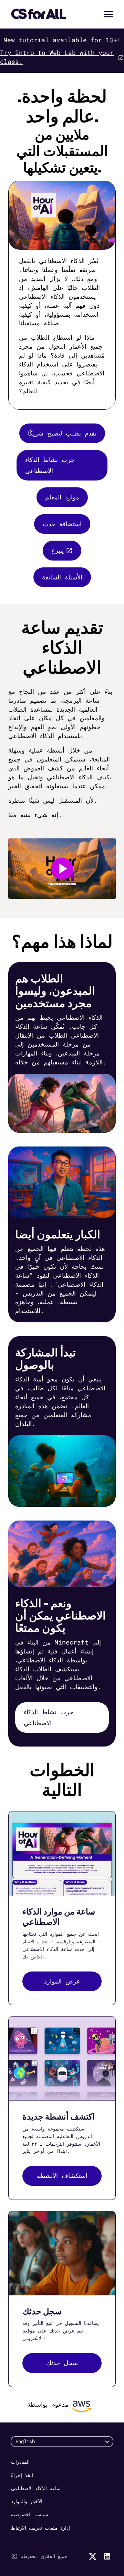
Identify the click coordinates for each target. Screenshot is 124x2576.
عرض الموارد (62, 1981)
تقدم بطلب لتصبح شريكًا (62, 433)
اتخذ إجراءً (22, 2475)
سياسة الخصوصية (30, 2514)
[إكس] (93, 2556)
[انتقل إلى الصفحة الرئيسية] (39, 14)
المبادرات (20, 2462)
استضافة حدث (62, 524)
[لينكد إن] (107, 2556)
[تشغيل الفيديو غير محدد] (62, 869)
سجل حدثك (62, 2363)
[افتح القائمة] (108, 14)
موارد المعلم (62, 497)
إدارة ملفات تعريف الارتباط (40, 2528)
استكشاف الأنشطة (62, 2176)
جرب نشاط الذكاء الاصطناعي (50, 465)
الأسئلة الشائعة (62, 577)
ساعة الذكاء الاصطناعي (36, 2488)
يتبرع (58, 550)
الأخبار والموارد (27, 2501)
